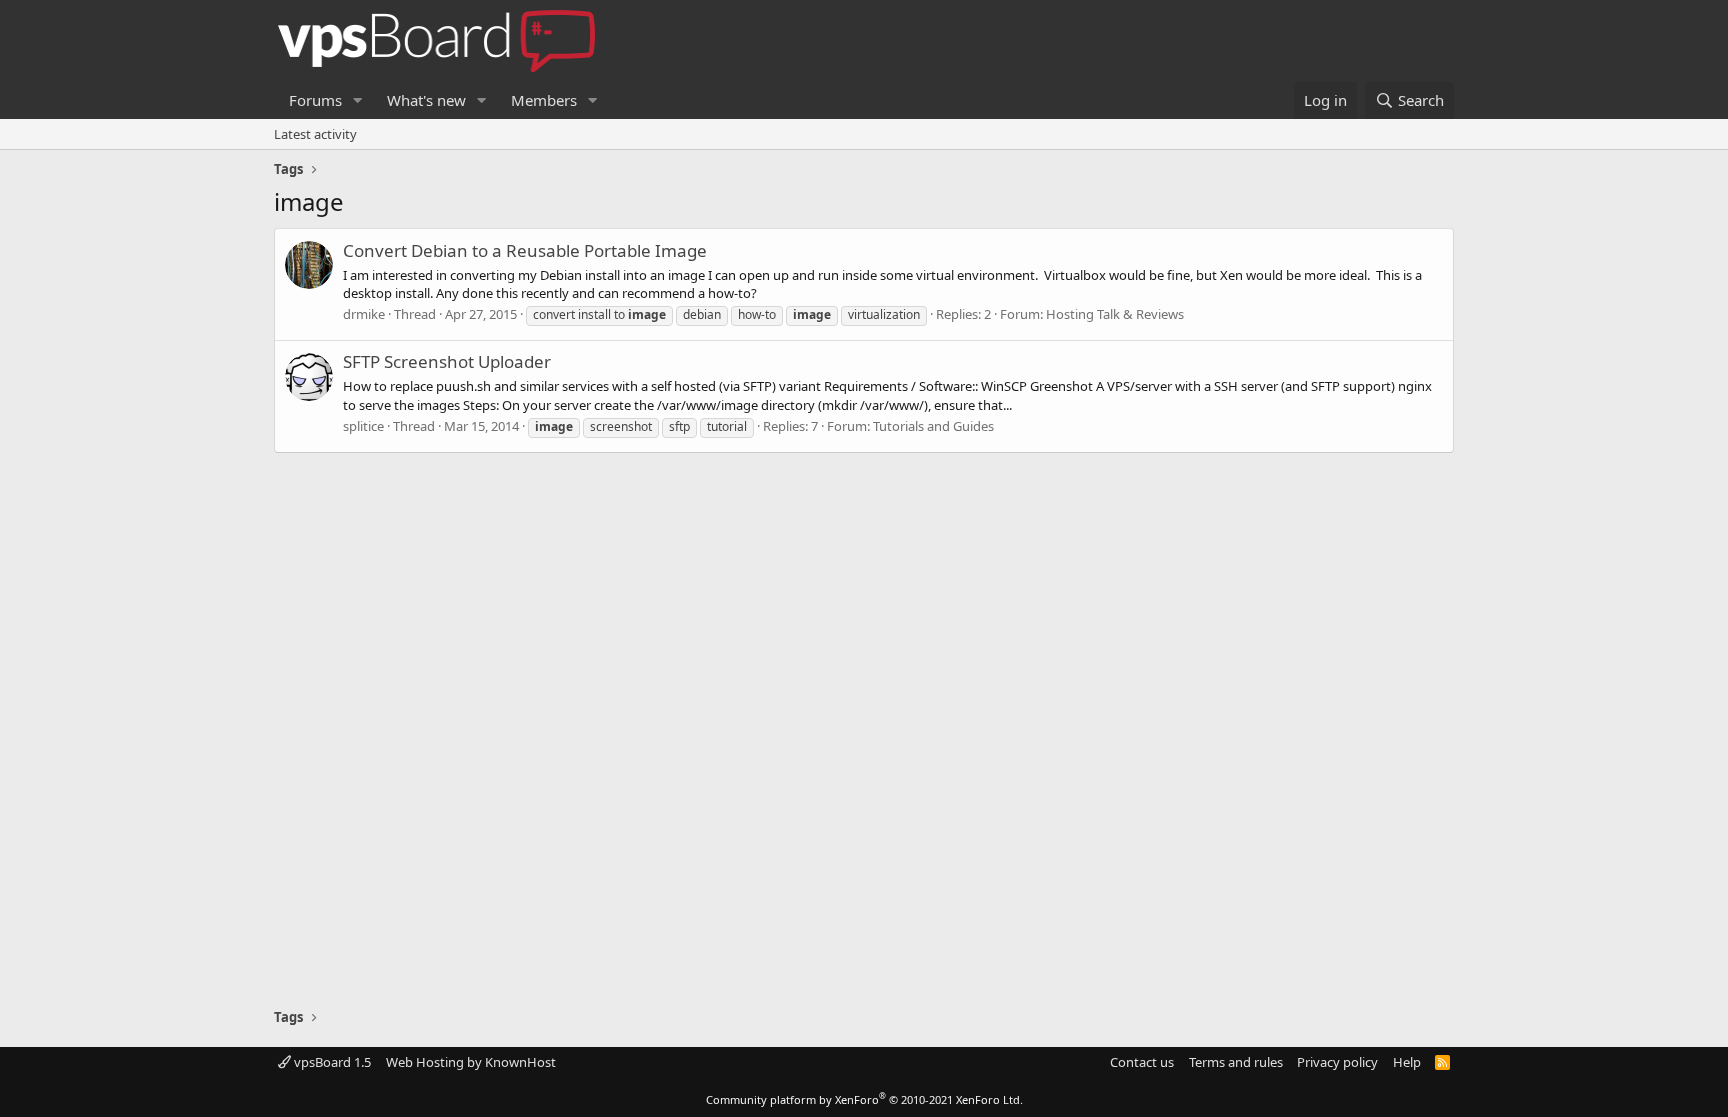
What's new (426, 100)
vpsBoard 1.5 (331, 1062)
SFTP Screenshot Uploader (447, 361)
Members (544, 100)
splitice (363, 426)
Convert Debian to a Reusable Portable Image (525, 250)
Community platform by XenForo (864, 1099)
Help (1407, 1062)
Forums (315, 100)
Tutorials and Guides (933, 426)
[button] (358, 100)
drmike (364, 314)
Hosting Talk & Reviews (1115, 314)
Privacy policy (1337, 1062)
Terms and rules (1236, 1062)
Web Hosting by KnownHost (471, 1062)
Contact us (1142, 1062)
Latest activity (315, 134)
